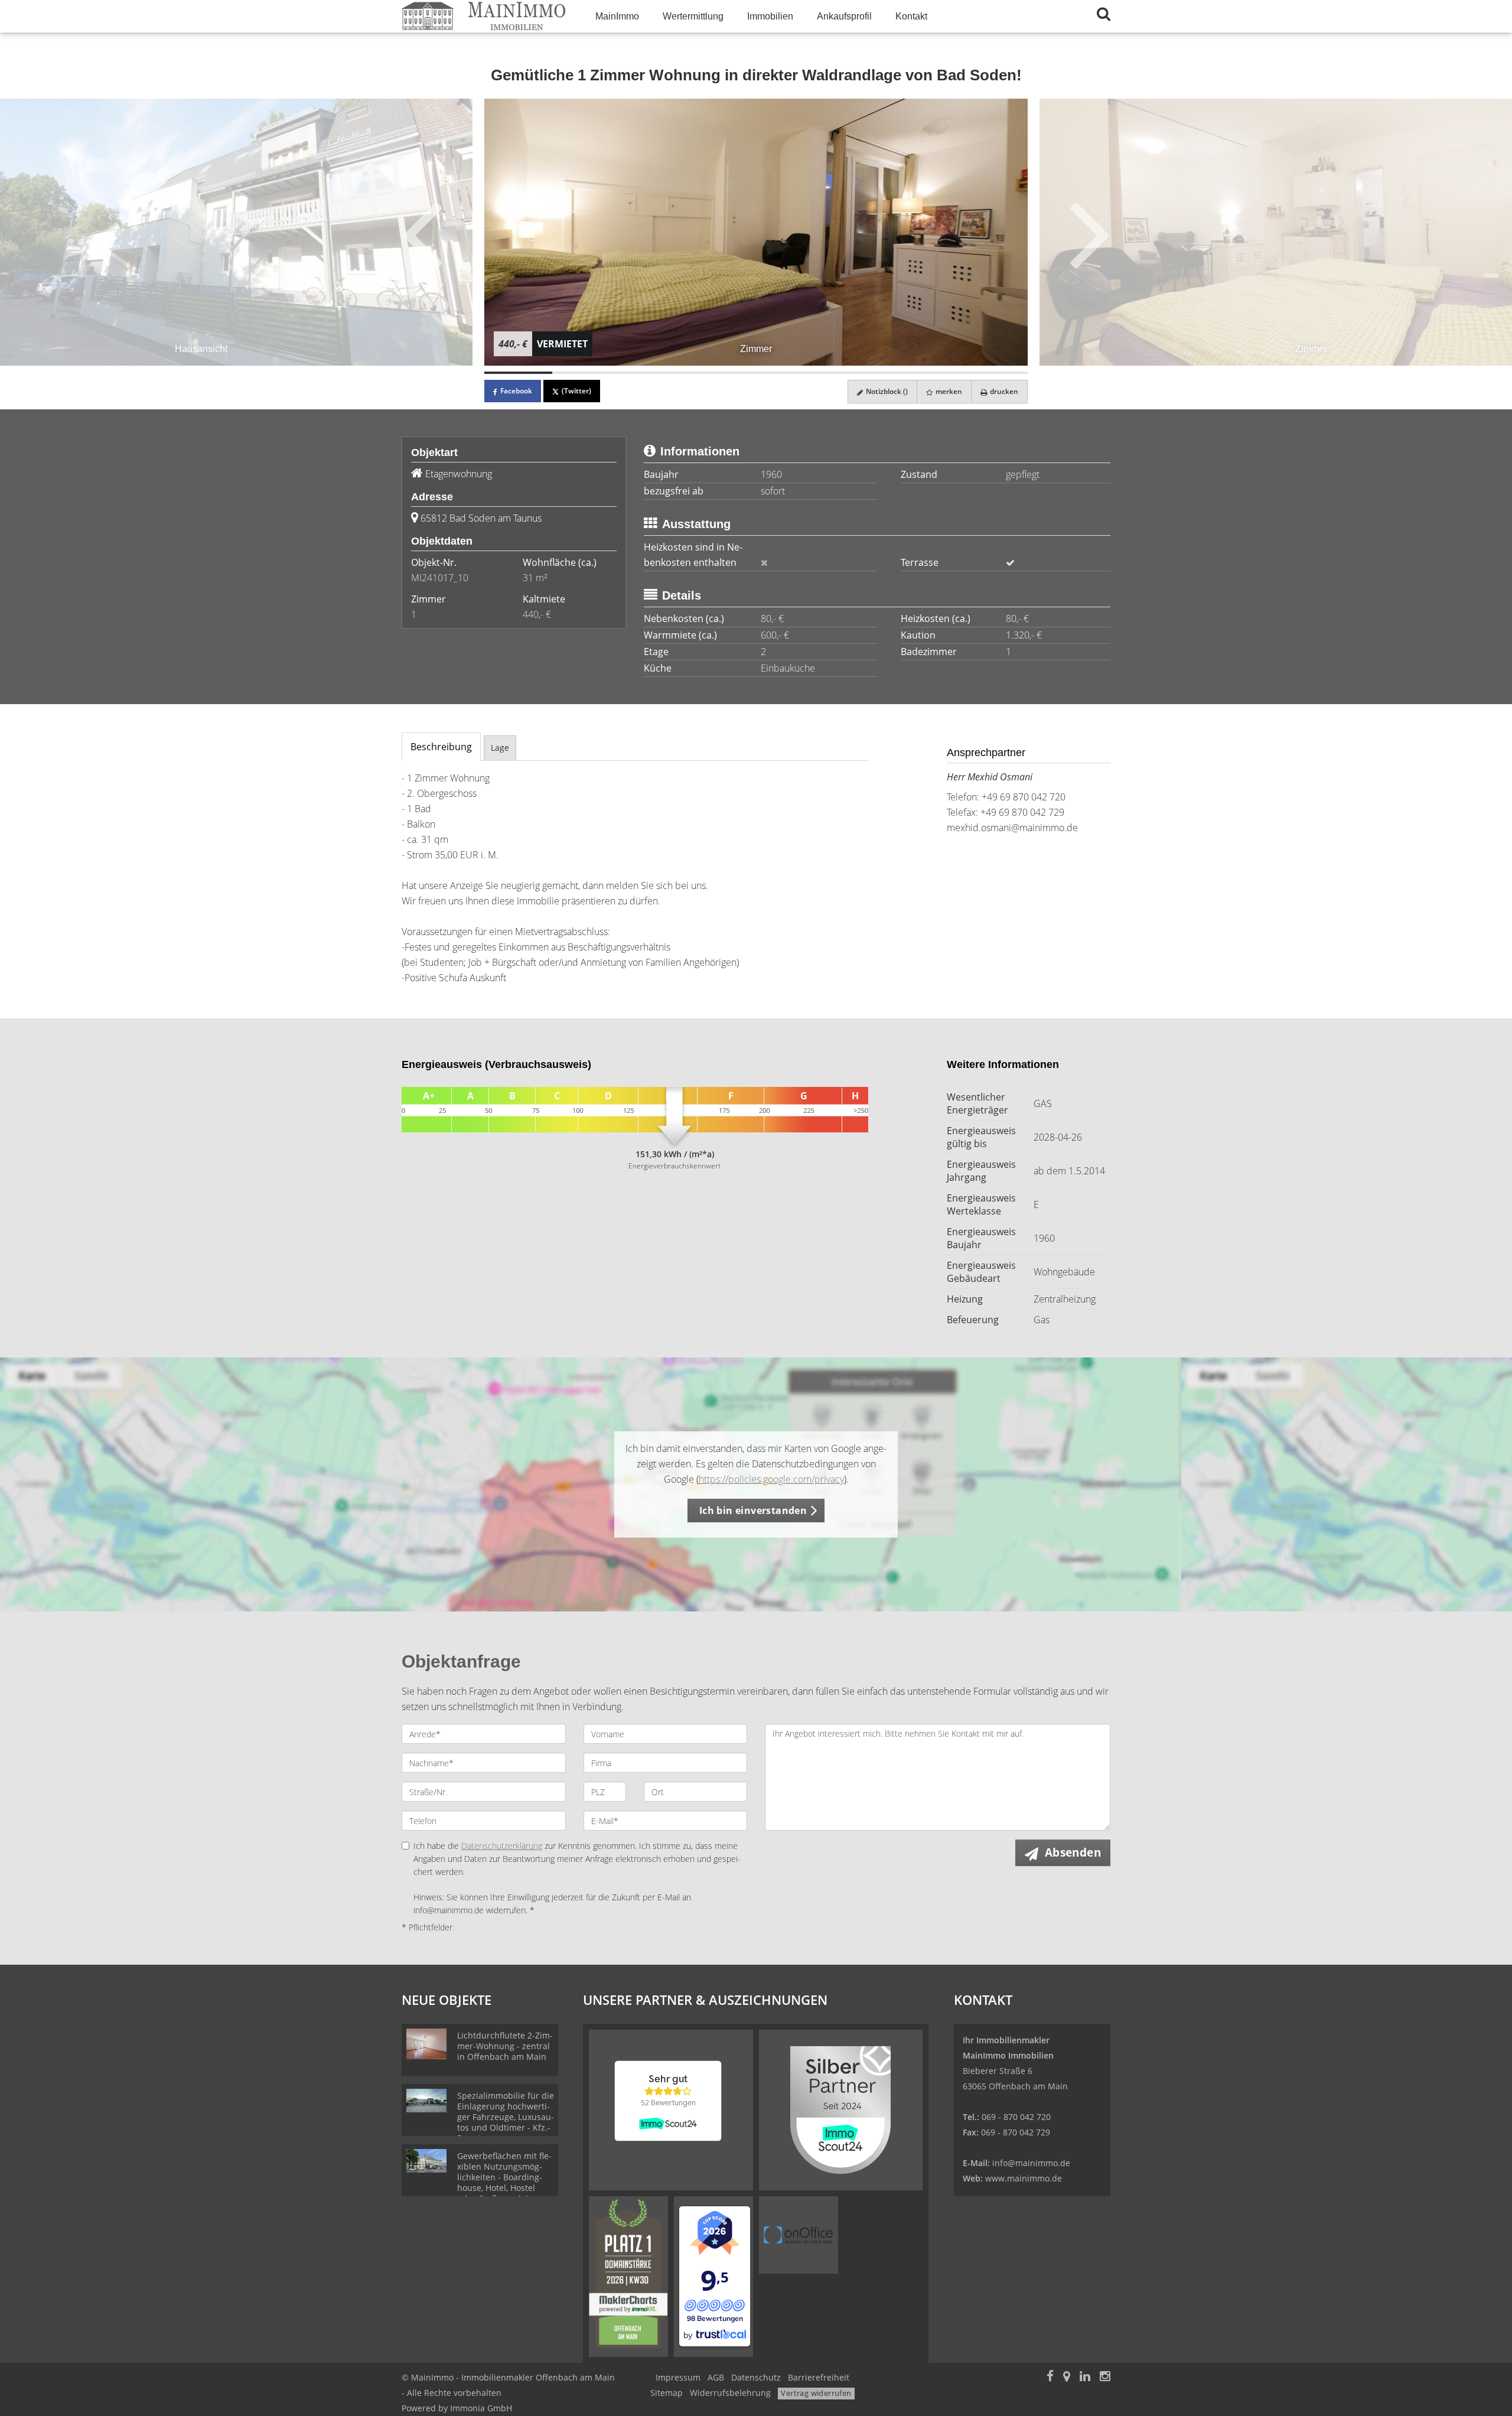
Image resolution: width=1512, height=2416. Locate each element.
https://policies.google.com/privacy (771, 1479)
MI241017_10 (440, 578)
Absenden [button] (1073, 1852)
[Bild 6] (858, 373)
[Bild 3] (654, 373)
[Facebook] (1050, 2377)
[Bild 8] (994, 373)
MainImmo (617, 16)
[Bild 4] (722, 373)
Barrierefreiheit (819, 2377)
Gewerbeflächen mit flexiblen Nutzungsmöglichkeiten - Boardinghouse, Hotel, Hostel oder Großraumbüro (504, 2177)
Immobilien (770, 16)
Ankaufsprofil (844, 16)
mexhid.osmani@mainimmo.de (1012, 828)
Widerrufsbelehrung (730, 2393)
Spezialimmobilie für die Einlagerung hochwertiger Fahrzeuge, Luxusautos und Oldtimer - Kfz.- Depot (506, 2117)
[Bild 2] (586, 373)
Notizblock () (886, 391)
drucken (1003, 391)
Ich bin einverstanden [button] (753, 1510)
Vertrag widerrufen (816, 2393)
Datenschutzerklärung (502, 1846)
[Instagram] (1105, 2377)
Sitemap (667, 2393)
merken (948, 391)
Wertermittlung (693, 16)
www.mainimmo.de (1024, 2178)
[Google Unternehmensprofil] (1067, 2377)
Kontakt (911, 16)
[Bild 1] (518, 373)
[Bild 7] (926, 373)
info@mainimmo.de (1031, 2163)
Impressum (678, 2377)
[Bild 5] (790, 373)
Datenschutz (756, 2377)
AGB (716, 2377)
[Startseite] (484, 16)
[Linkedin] (1085, 2377)
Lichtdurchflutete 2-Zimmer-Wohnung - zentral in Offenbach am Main (505, 2046)
